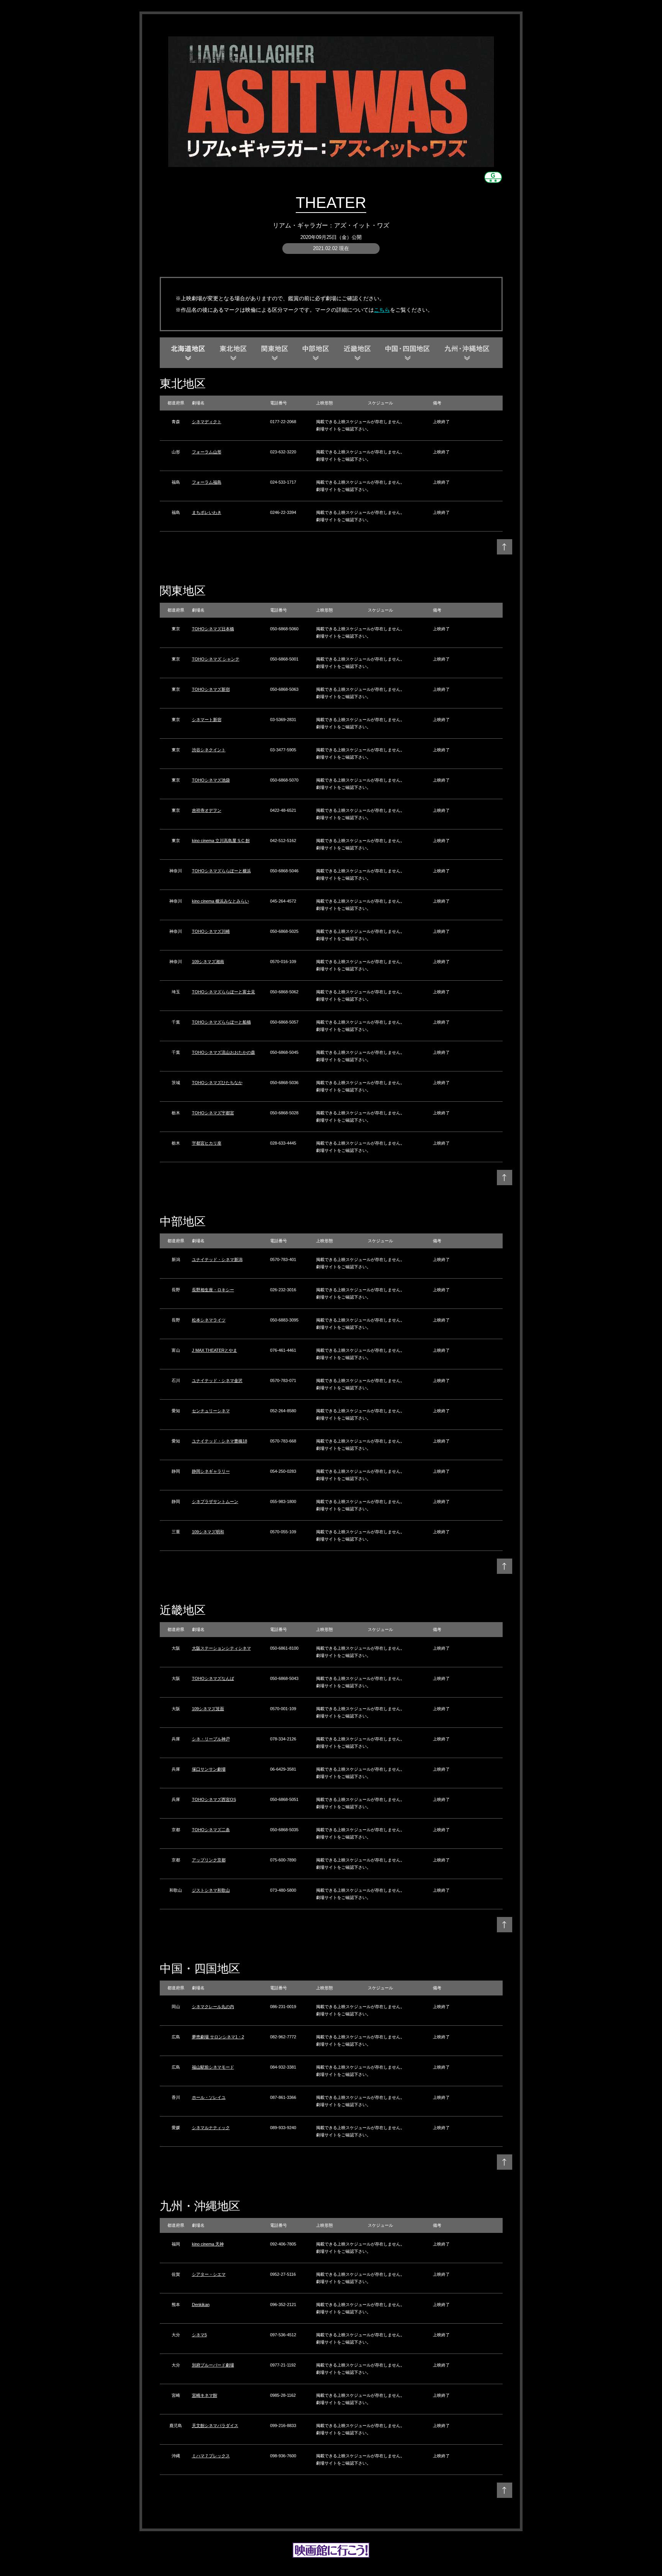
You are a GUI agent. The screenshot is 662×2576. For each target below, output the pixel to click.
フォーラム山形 (207, 452)
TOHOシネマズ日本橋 (213, 629)
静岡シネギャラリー (211, 1471)
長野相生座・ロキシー (213, 1290)
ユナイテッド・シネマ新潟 (217, 1259)
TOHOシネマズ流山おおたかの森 (224, 1052)
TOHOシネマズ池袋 (211, 780)
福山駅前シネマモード (213, 2067)
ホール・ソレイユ (209, 2097)
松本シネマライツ (209, 1320)
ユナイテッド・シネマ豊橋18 (220, 1441)
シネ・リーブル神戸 (211, 1739)
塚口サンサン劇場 (209, 1769)
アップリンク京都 (209, 1860)
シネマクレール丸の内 (213, 2007)
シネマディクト (207, 422)
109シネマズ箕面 (208, 1709)
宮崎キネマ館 (205, 2395)
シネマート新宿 (207, 720)
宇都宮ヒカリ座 (207, 1143)
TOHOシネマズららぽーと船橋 (221, 1022)
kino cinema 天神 (208, 2244)
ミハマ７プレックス (211, 2456)
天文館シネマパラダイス (215, 2426)
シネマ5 (199, 2335)
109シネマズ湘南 (208, 962)
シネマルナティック (211, 2128)
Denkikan (201, 2304)
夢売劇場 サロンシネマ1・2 (218, 2037)
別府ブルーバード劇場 (213, 2365)
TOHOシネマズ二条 (211, 1830)
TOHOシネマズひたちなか (217, 1083)
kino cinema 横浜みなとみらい (220, 901)
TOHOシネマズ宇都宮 (213, 1113)
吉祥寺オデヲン (207, 810)
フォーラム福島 (207, 482)
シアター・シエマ (209, 2274)
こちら (382, 310)
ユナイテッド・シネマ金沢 (217, 1380)
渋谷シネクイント (209, 750)
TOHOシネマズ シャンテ (216, 659)
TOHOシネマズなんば (213, 1678)
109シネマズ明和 (208, 1532)
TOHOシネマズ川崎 (211, 931)
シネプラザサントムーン (215, 1501)
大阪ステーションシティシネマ (221, 1648)
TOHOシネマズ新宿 (211, 689)
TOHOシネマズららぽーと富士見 (224, 992)
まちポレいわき (207, 512)
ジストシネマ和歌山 (211, 1890)
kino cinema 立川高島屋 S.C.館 (221, 841)
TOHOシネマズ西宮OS (214, 1799)
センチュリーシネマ (211, 1411)
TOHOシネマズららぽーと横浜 (221, 871)
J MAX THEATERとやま (215, 1350)
